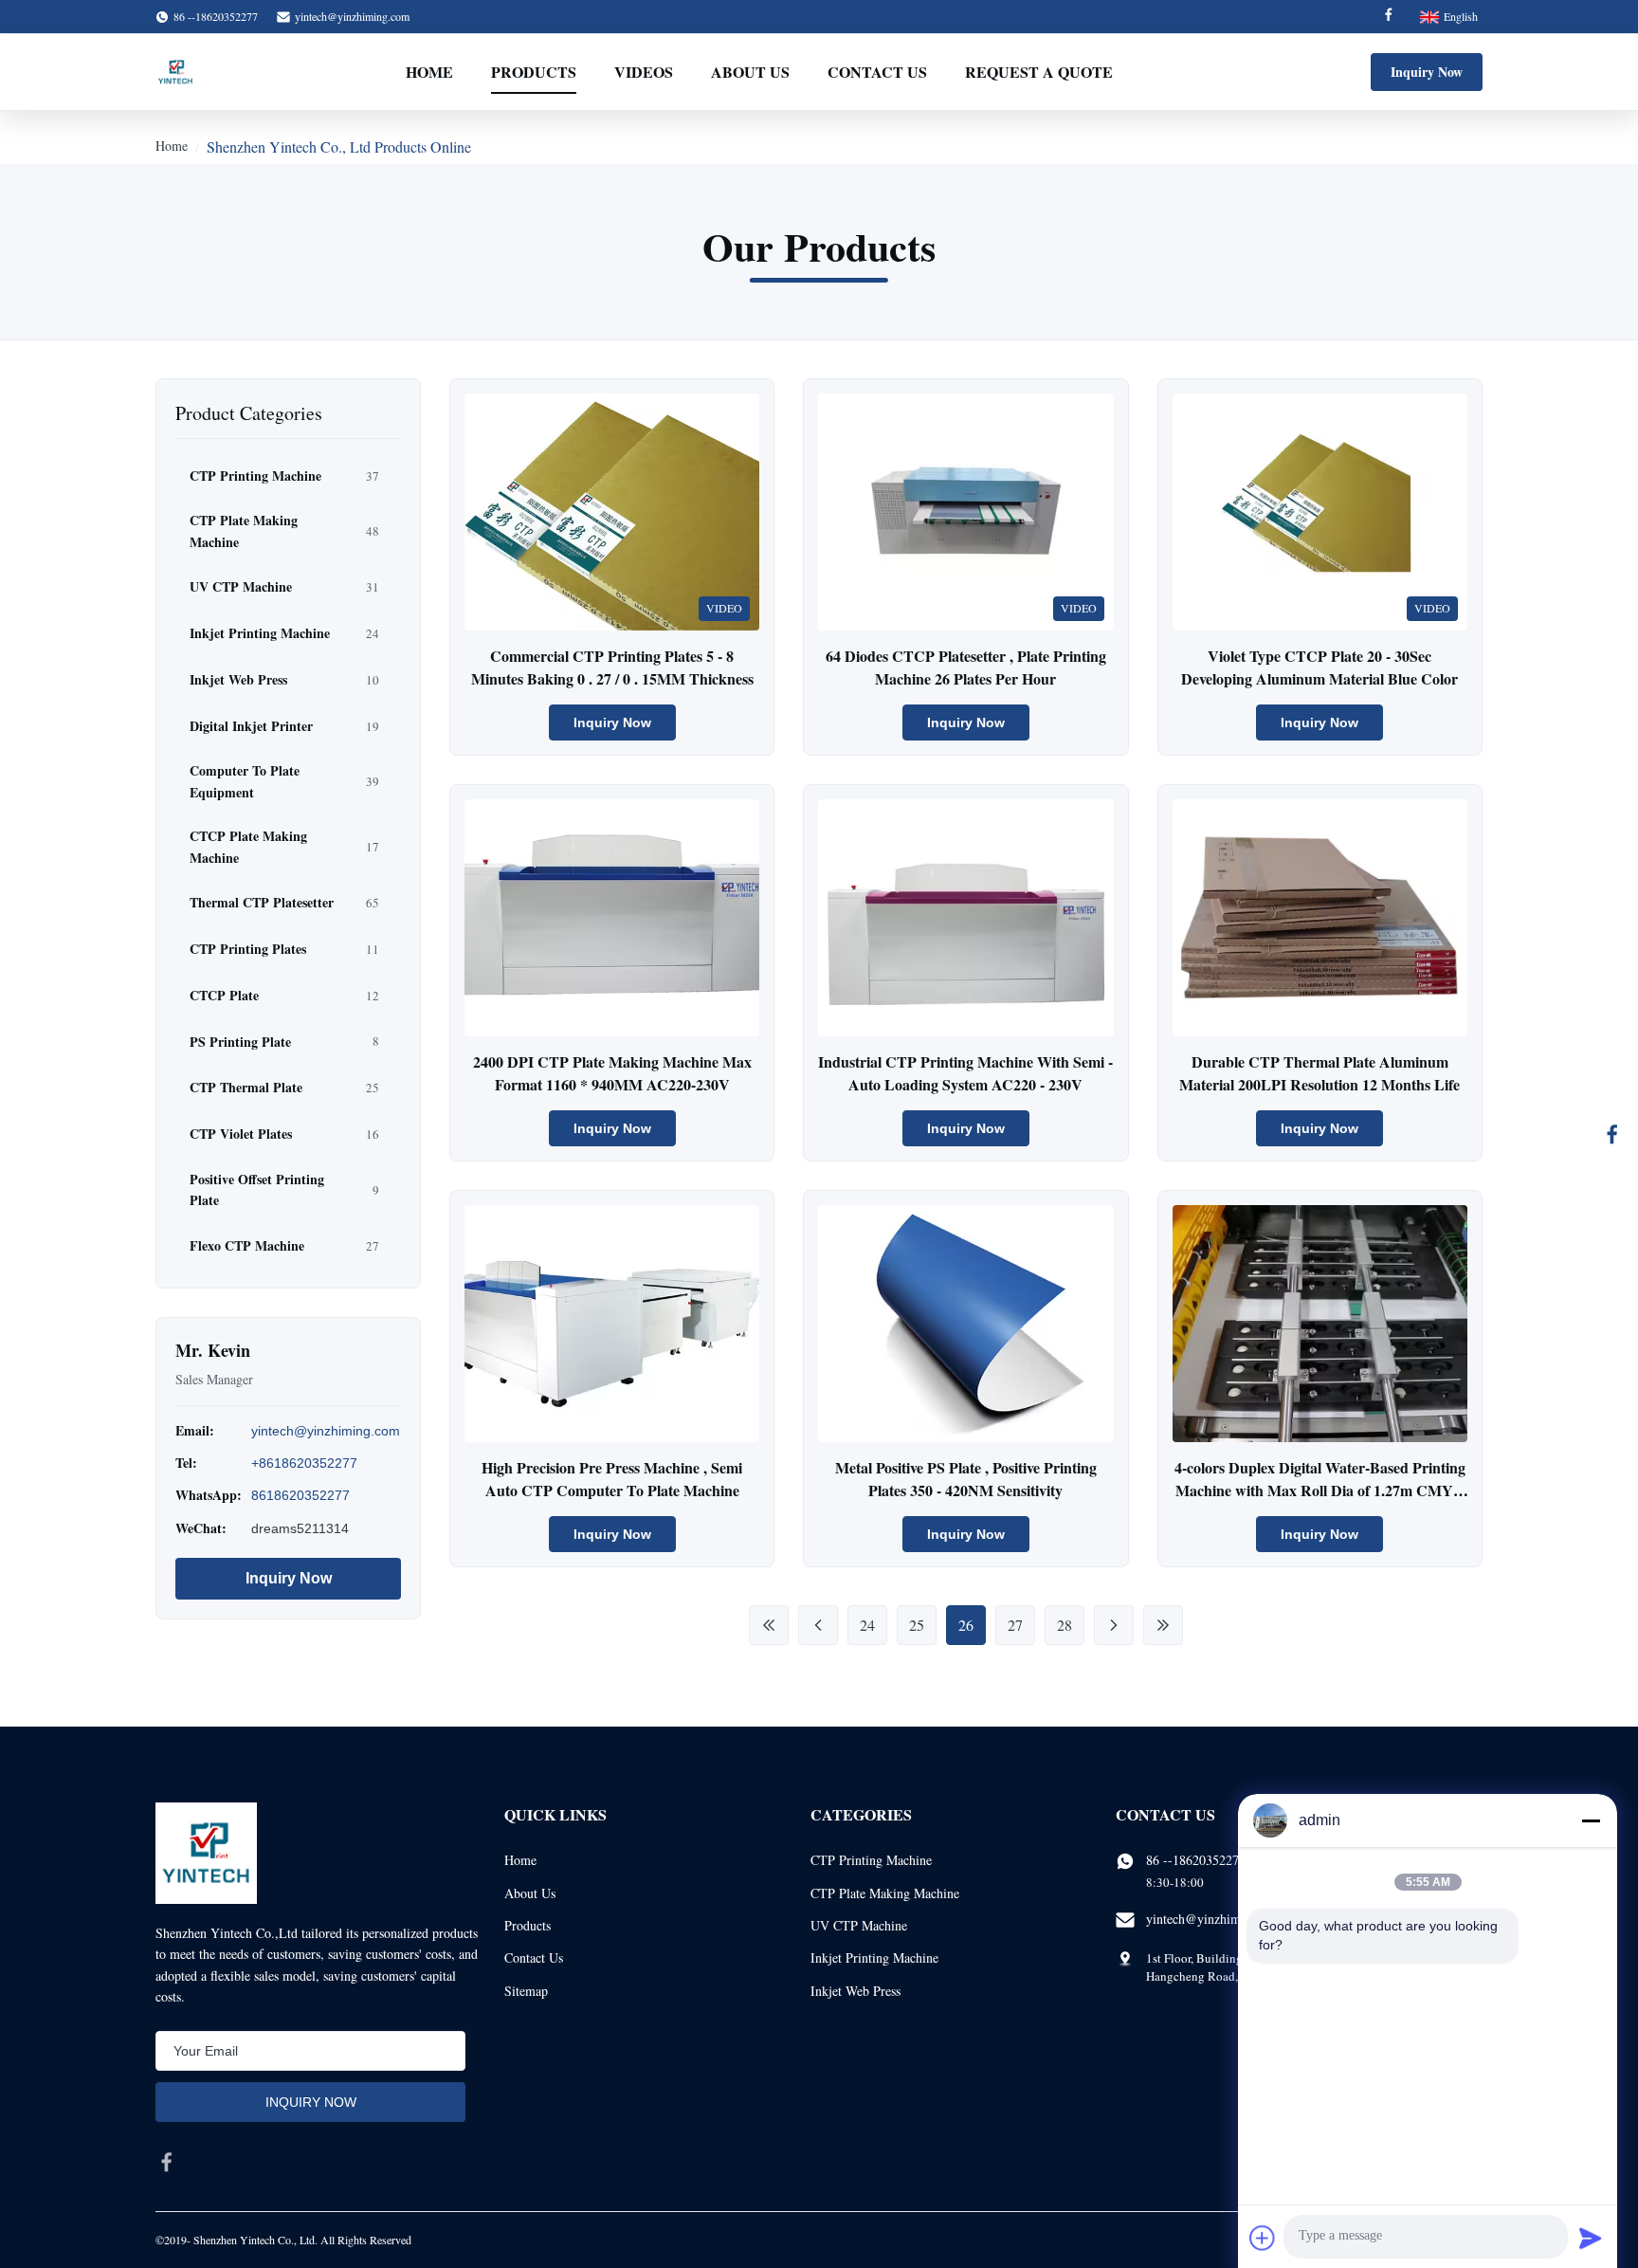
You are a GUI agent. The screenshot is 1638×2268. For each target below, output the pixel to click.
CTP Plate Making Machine (885, 1893)
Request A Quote (1039, 72)
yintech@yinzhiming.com (352, 16)
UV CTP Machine (859, 1925)
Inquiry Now (1427, 72)
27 (1015, 1625)
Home (429, 72)
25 (917, 1625)
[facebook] (167, 2162)
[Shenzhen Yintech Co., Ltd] (175, 72)
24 (867, 1625)
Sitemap (526, 1991)
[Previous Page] (818, 1625)
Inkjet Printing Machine (874, 1957)
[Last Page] (1163, 1625)
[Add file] (1263, 2238)
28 (1065, 1625)
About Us (750, 72)
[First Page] (769, 1625)
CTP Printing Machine (871, 1860)
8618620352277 (300, 1495)
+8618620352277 (304, 1463)
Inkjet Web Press (855, 1991)
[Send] (1591, 2238)
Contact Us (877, 72)
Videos (644, 72)
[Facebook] (1389, 17)
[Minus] (1591, 1820)
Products (534, 72)
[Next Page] (1114, 1625)
